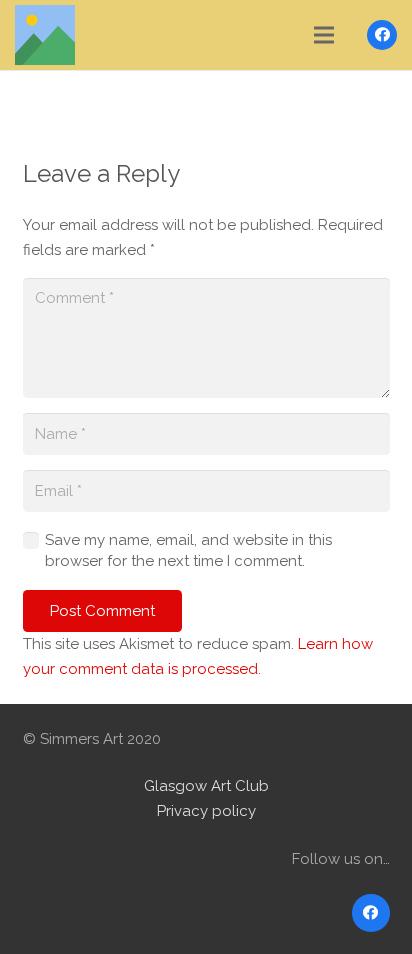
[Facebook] (382, 35)
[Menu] (324, 35)
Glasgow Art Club (206, 786)
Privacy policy (206, 811)
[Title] (45, 35)
